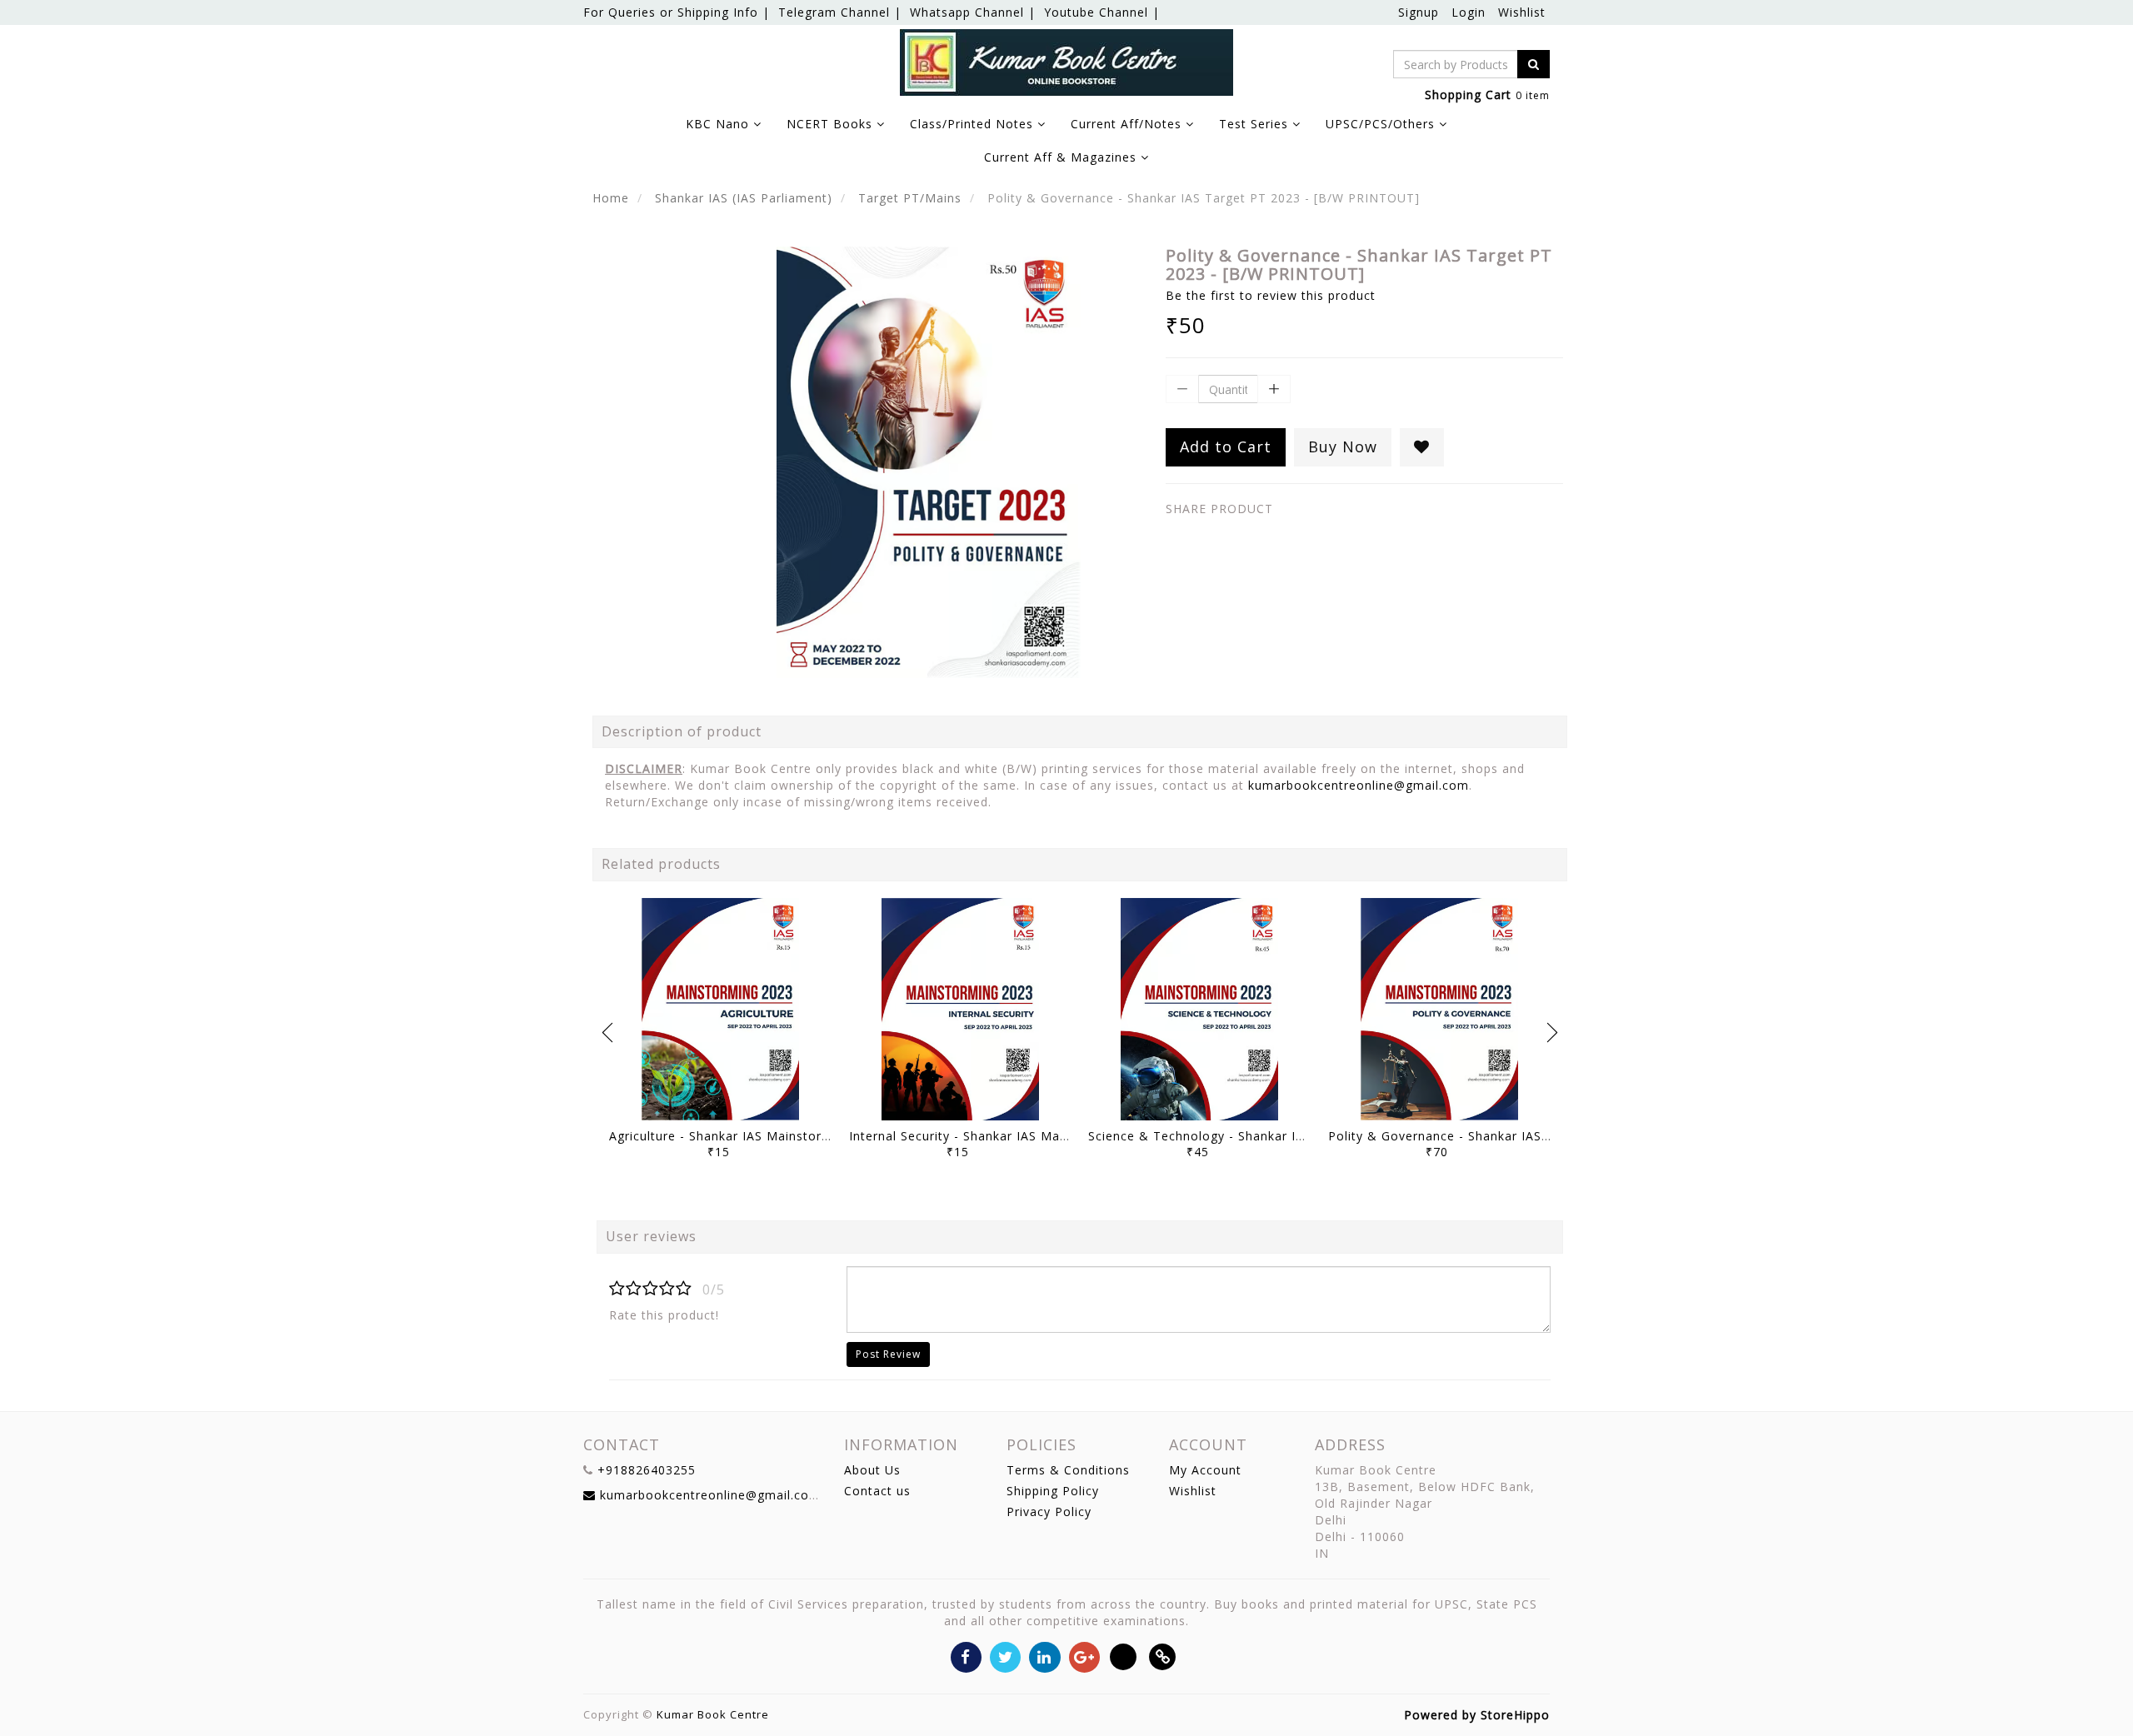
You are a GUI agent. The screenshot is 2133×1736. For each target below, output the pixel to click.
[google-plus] (1084, 1656)
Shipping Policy (1053, 1491)
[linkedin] (1044, 1656)
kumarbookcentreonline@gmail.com (1359, 785)
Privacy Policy (1049, 1512)
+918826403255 (647, 1470)
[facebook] (966, 1656)
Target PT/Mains (910, 198)
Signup (1419, 12)
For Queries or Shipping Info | (677, 12)
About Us (872, 1470)
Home (611, 198)
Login (1469, 12)
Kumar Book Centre (713, 1714)
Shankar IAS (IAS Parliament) (744, 198)
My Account (1205, 1470)
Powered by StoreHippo (1477, 1715)
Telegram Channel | (840, 12)
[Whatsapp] (1124, 1656)
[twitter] (1005, 1656)
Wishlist (1522, 12)
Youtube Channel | (1102, 12)
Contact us (877, 1491)
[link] (1163, 1656)
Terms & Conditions (1068, 1470)
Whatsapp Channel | (973, 12)
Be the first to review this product (1271, 295)
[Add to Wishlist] (1422, 447)
